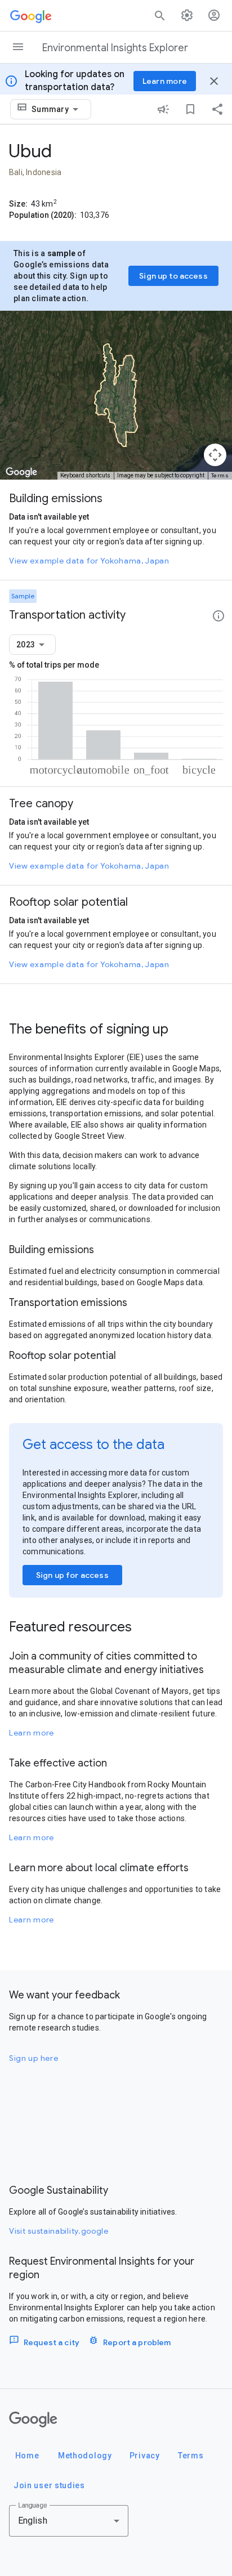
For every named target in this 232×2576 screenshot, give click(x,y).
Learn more (32, 1733)
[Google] (33, 2420)
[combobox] (57, 109)
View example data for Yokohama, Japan (89, 561)
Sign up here (34, 2058)
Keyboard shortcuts (85, 475)
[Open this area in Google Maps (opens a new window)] (21, 472)
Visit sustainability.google (59, 2231)
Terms (220, 475)
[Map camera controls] (215, 455)
